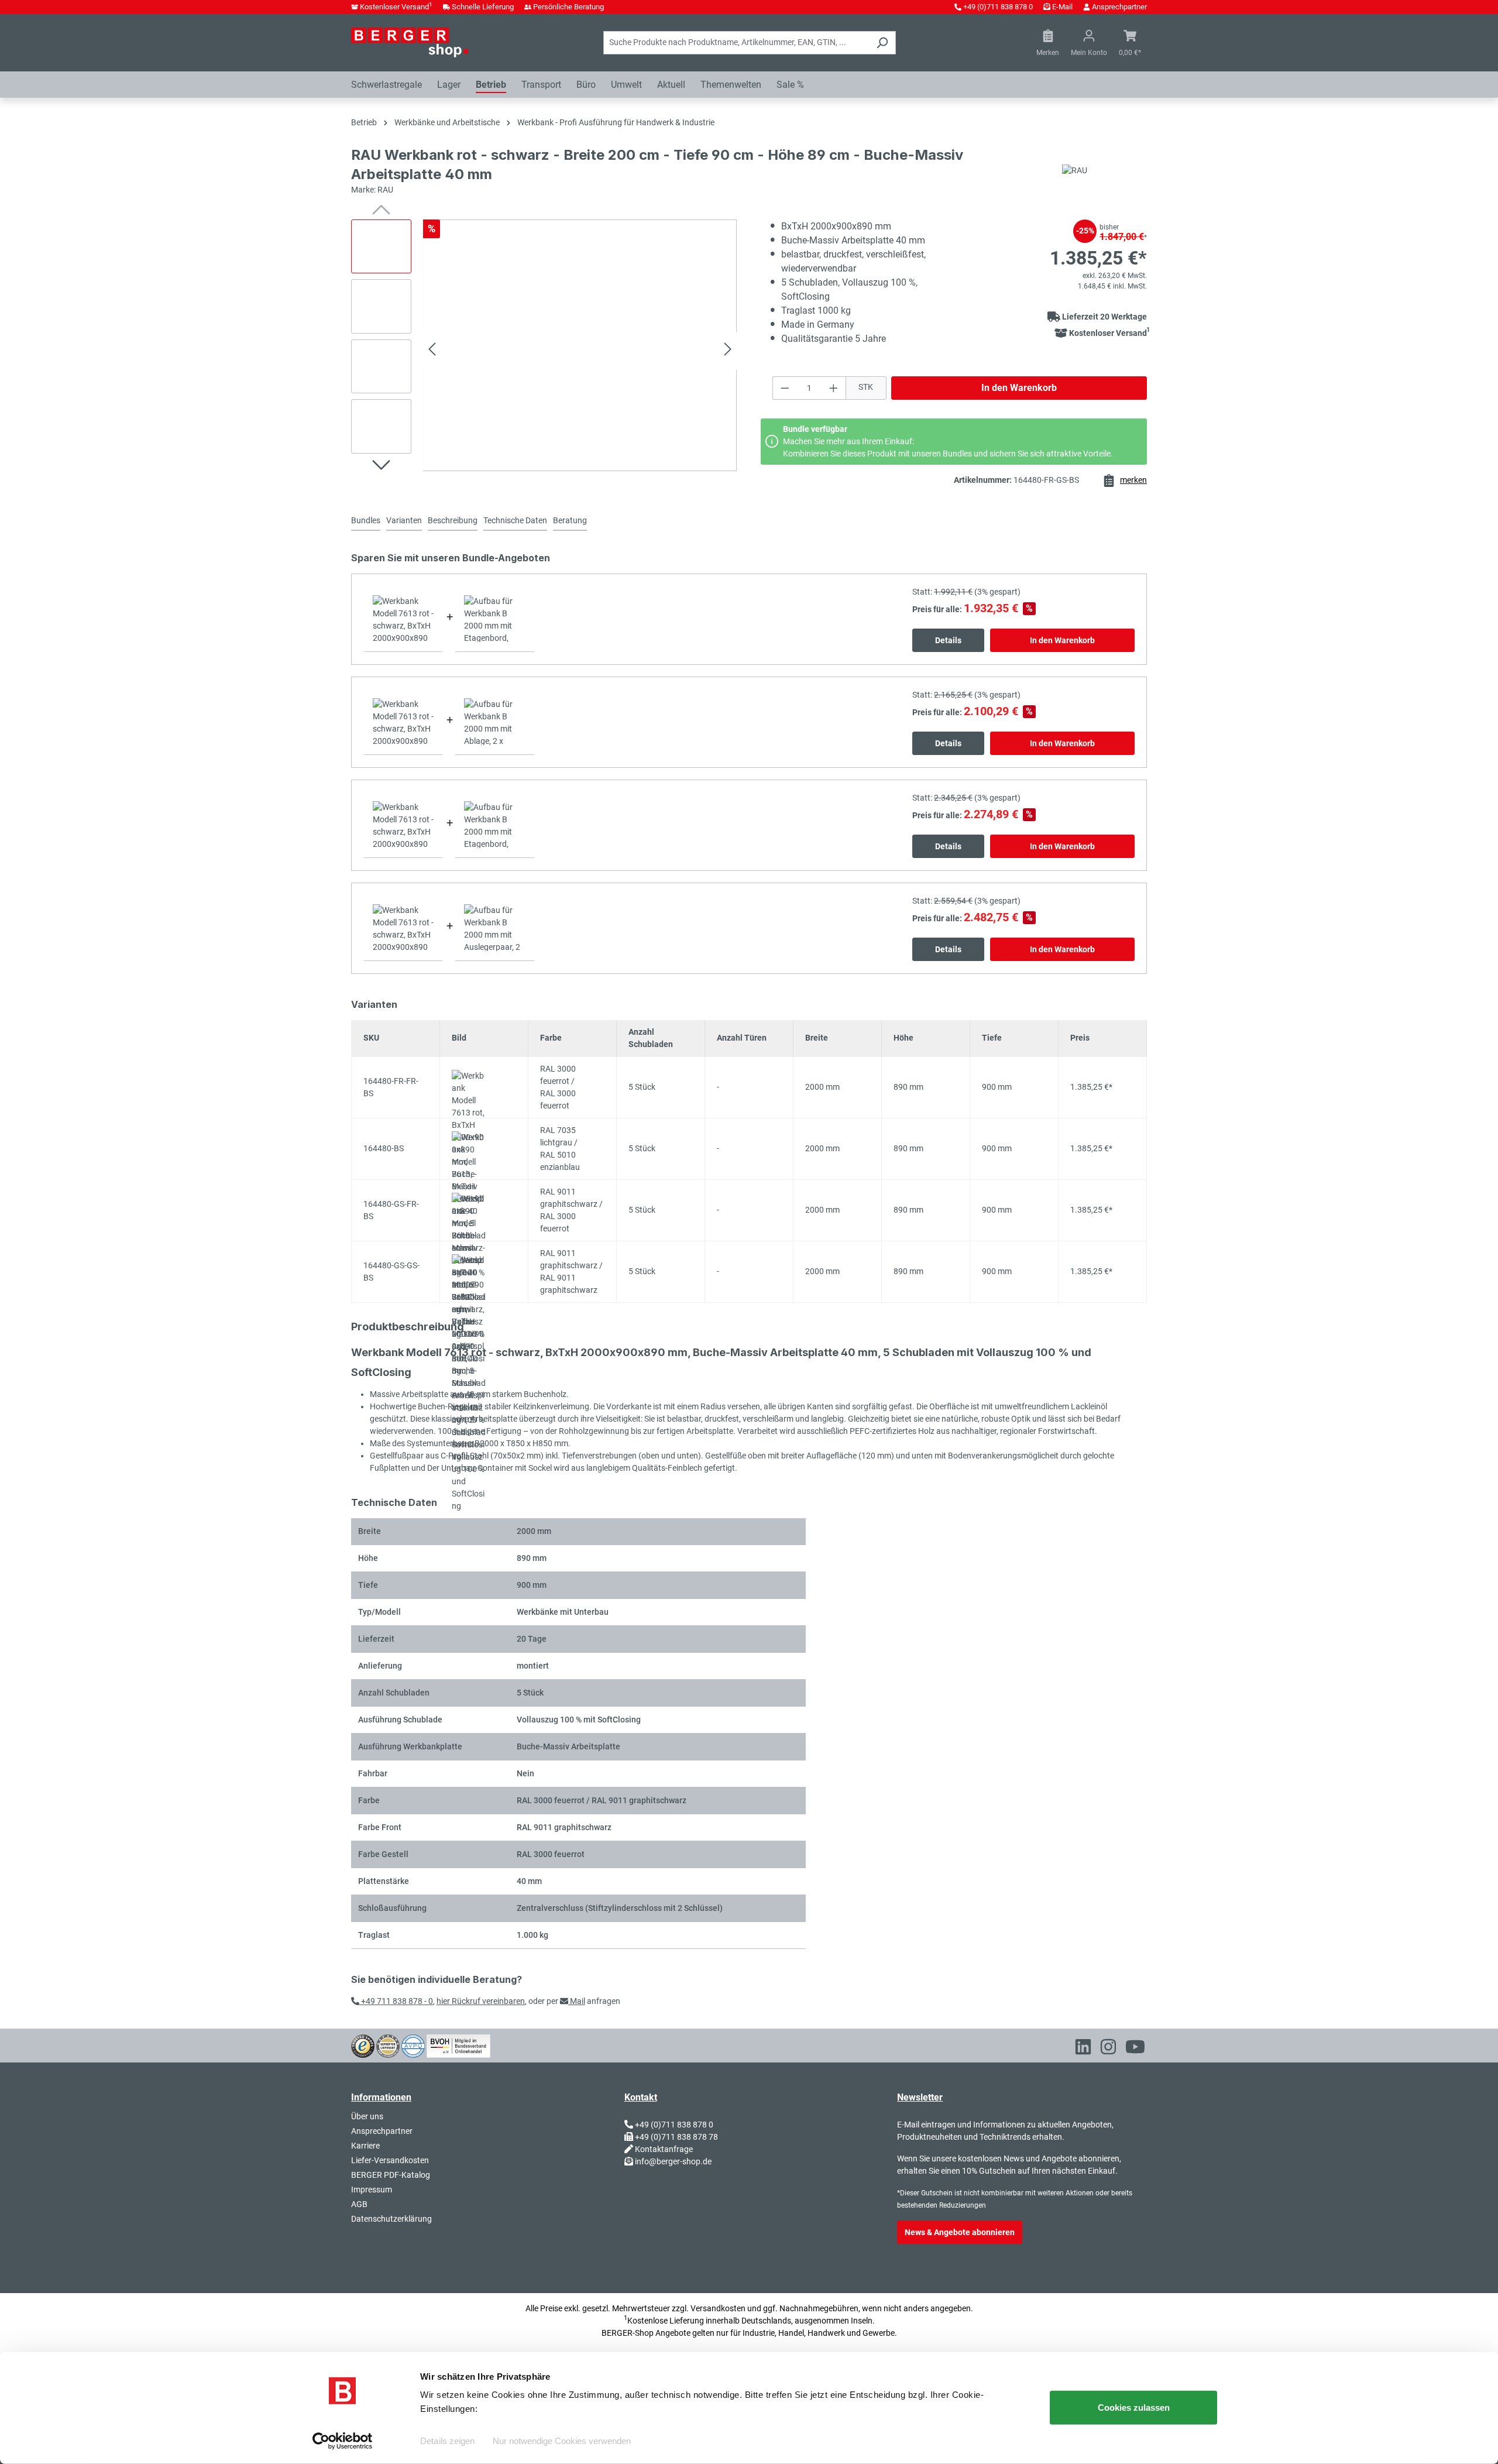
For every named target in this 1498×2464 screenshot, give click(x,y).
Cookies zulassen (1134, 2408)
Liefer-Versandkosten (390, 2160)
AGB (359, 2204)
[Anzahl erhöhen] (834, 388)
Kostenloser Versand (396, 7)
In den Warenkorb (1019, 388)
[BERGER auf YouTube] (1135, 2049)
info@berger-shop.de (673, 2161)
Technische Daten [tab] (515, 520)
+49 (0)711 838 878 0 (998, 7)
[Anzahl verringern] (785, 388)
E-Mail (1062, 7)
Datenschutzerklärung (391, 2219)
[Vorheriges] (432, 351)
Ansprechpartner (1119, 7)
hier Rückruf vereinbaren (481, 2001)
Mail (577, 2001)
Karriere (365, 2146)
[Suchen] (882, 43)
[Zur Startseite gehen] (410, 42)
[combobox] (736, 43)
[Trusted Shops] (363, 2045)
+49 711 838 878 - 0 (396, 2001)
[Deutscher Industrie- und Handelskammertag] (413, 2045)
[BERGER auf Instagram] (1108, 2049)
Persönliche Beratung (568, 7)
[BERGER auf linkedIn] (1083, 2049)
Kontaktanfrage (664, 2149)
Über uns (367, 2116)
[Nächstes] (728, 351)
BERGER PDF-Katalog (391, 2175)
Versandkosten (718, 2308)
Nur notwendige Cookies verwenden (562, 2441)
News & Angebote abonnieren (960, 2232)
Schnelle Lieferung (483, 7)
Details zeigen (447, 2441)
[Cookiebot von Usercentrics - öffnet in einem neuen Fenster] (343, 2441)
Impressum (372, 2190)
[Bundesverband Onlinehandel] (458, 2045)
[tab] (404, 521)
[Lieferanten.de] (388, 2045)
